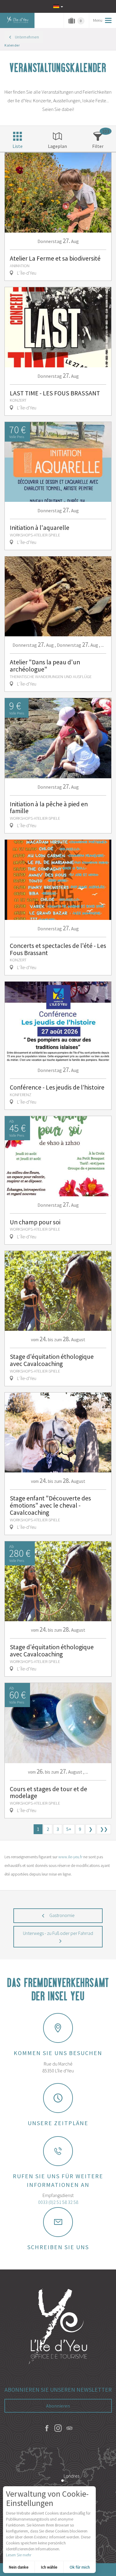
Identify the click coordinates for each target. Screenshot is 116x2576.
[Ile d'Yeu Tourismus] (58, 2327)
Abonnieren (58, 2406)
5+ (69, 1829)
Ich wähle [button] (49, 2567)
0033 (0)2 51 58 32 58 (58, 2202)
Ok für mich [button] (80, 2567)
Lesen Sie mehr (19, 2555)
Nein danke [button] (19, 2567)
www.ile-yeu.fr (70, 1857)
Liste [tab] (18, 146)
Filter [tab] (98, 146)
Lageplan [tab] (57, 146)
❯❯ (104, 1829)
